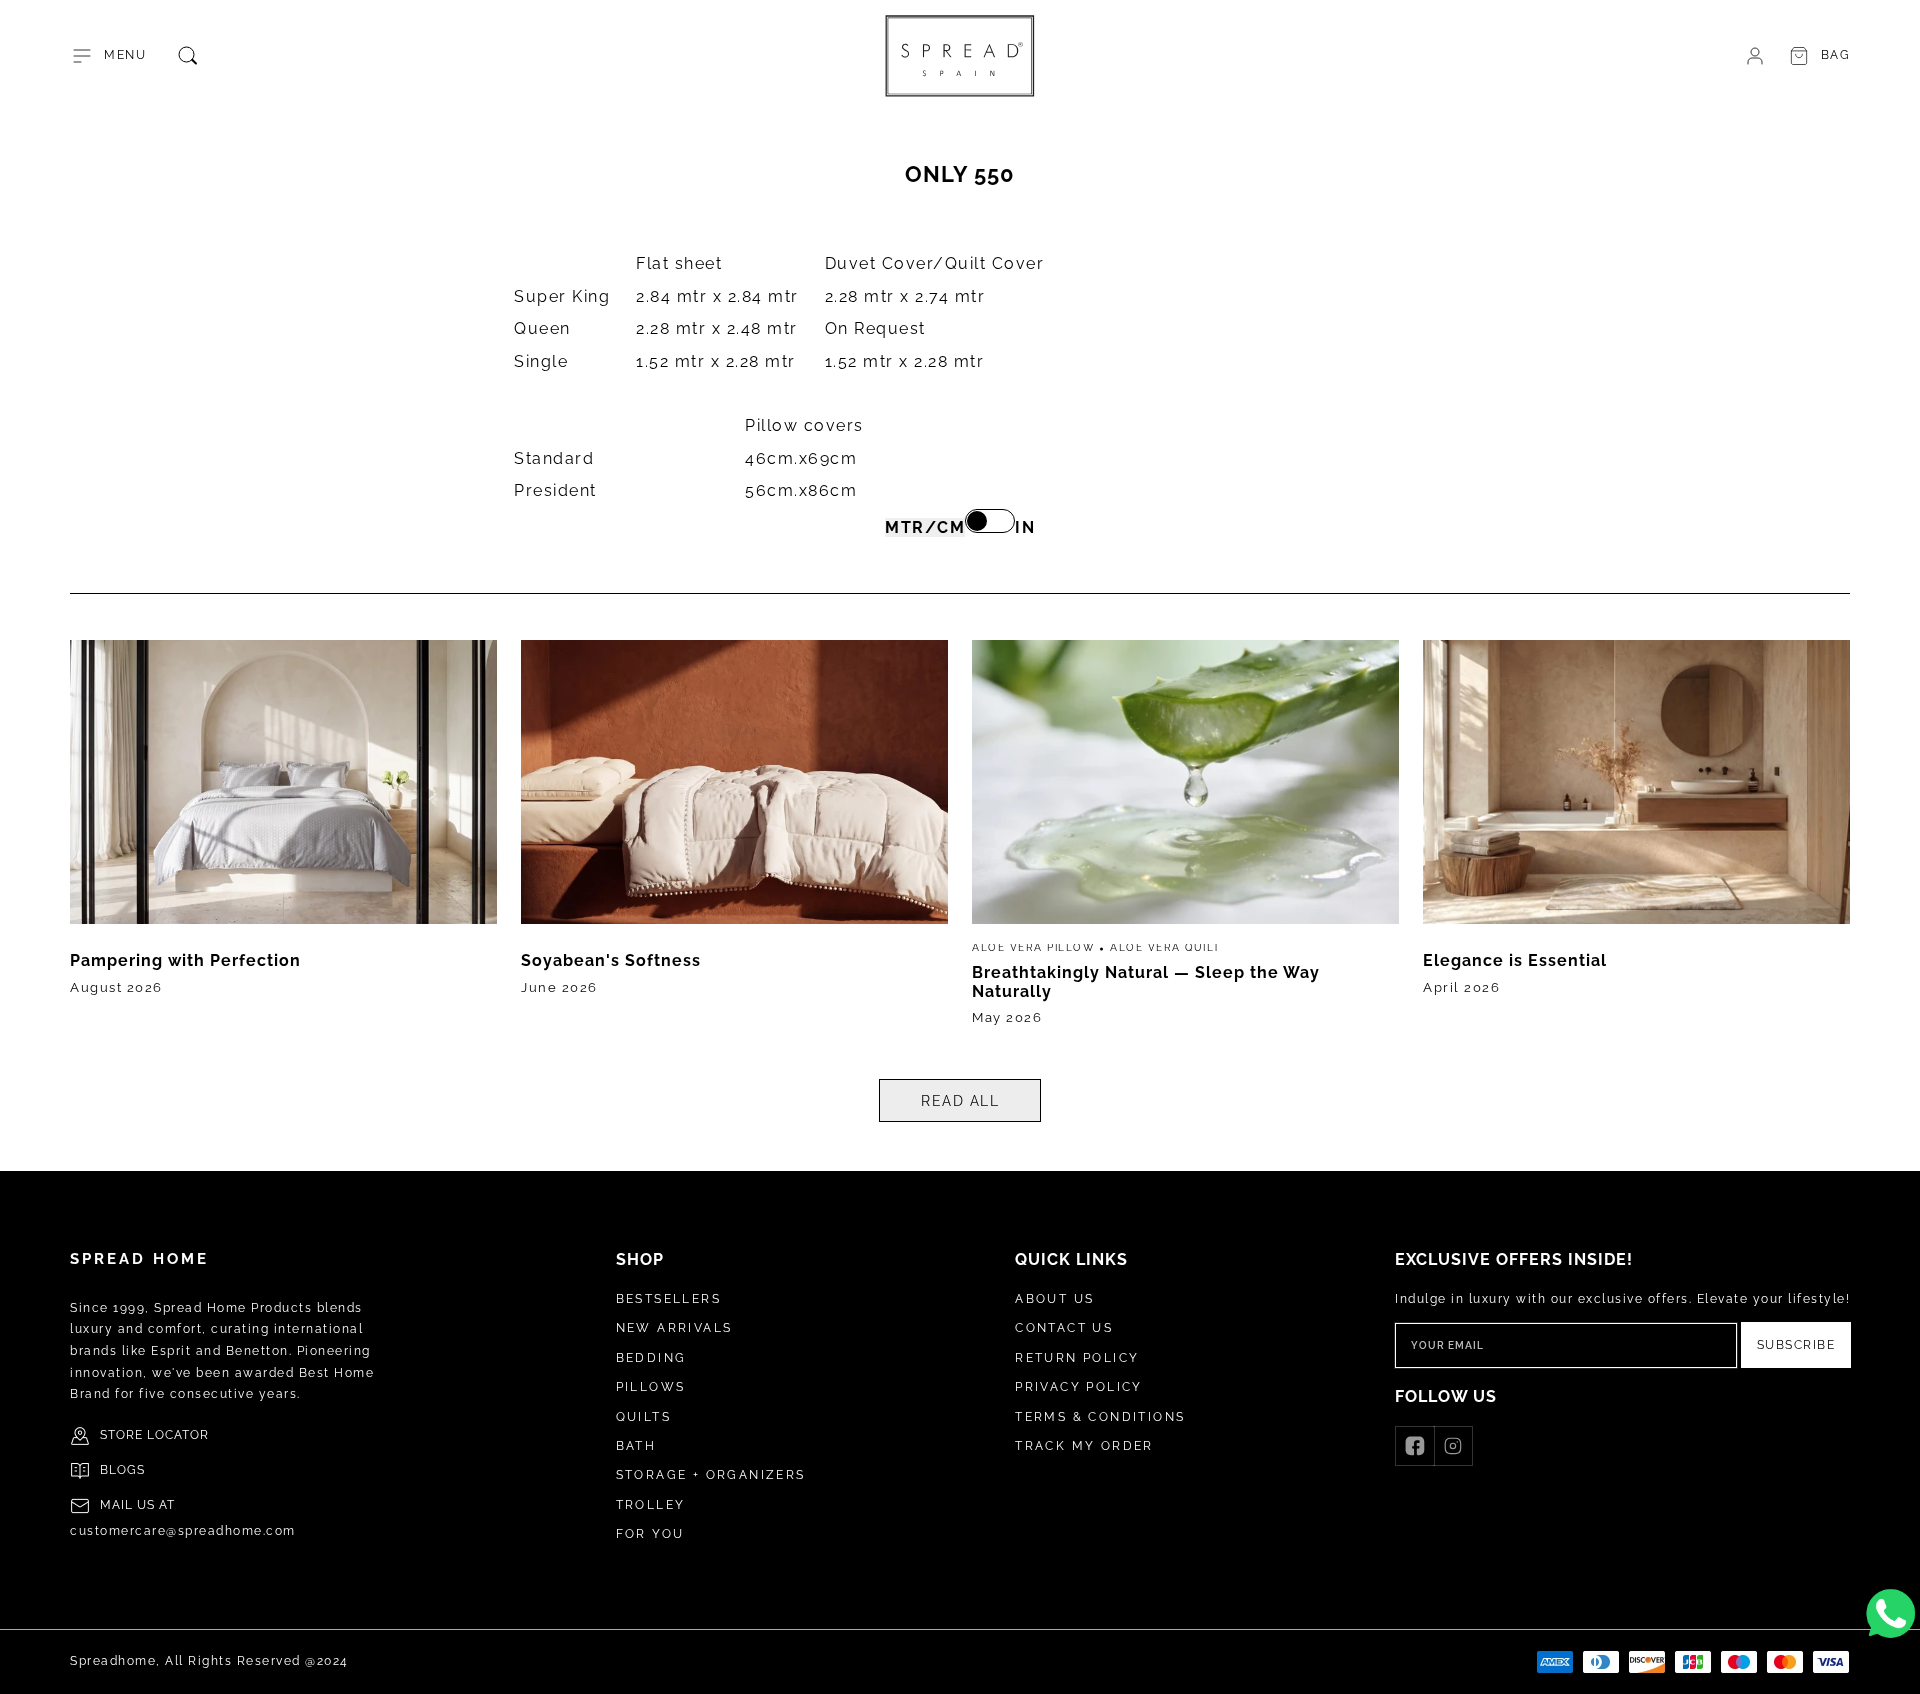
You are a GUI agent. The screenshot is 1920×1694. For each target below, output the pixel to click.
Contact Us (1064, 1328)
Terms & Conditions (1100, 1417)
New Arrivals (674, 1328)
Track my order (1084, 1446)
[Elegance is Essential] (1636, 840)
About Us (1054, 1299)
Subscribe (1796, 1345)
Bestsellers (668, 1299)
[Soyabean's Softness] (734, 840)
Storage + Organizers (711, 1475)
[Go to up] (1894, 1668)
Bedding (651, 1358)
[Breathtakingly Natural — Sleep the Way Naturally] (1185, 840)
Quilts (643, 1417)
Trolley (651, 1505)
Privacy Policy (1079, 1387)
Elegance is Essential (1515, 960)
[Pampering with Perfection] (283, 840)
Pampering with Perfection (185, 960)
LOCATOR (178, 1435)
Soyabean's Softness (611, 960)
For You (650, 1534)
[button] (108, 56)
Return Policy (1077, 1358)
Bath (636, 1446)
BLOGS (122, 1470)
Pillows (651, 1387)
